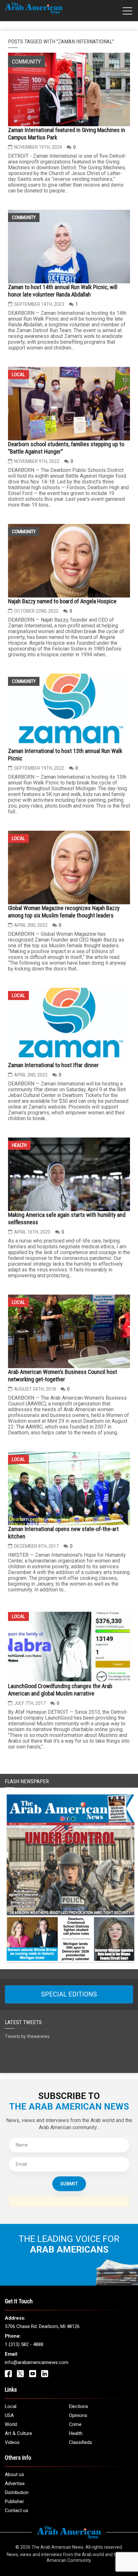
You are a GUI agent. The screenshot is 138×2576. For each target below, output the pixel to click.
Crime (75, 2424)
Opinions (78, 2415)
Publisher (14, 2501)
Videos (12, 2442)
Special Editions (69, 1994)
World (11, 2424)
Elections (79, 2406)
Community (24, 217)
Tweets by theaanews (27, 2036)
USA (9, 2415)
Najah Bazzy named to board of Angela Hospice (62, 601)
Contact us (17, 2510)
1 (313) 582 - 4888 (24, 2344)
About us (14, 2474)
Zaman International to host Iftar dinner (53, 1065)
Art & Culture (18, 2433)
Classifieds (81, 2442)
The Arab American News (57, 2547)
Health (19, 1145)
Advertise (15, 2483)
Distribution (17, 2492)
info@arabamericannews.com (37, 2362)
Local (18, 375)
